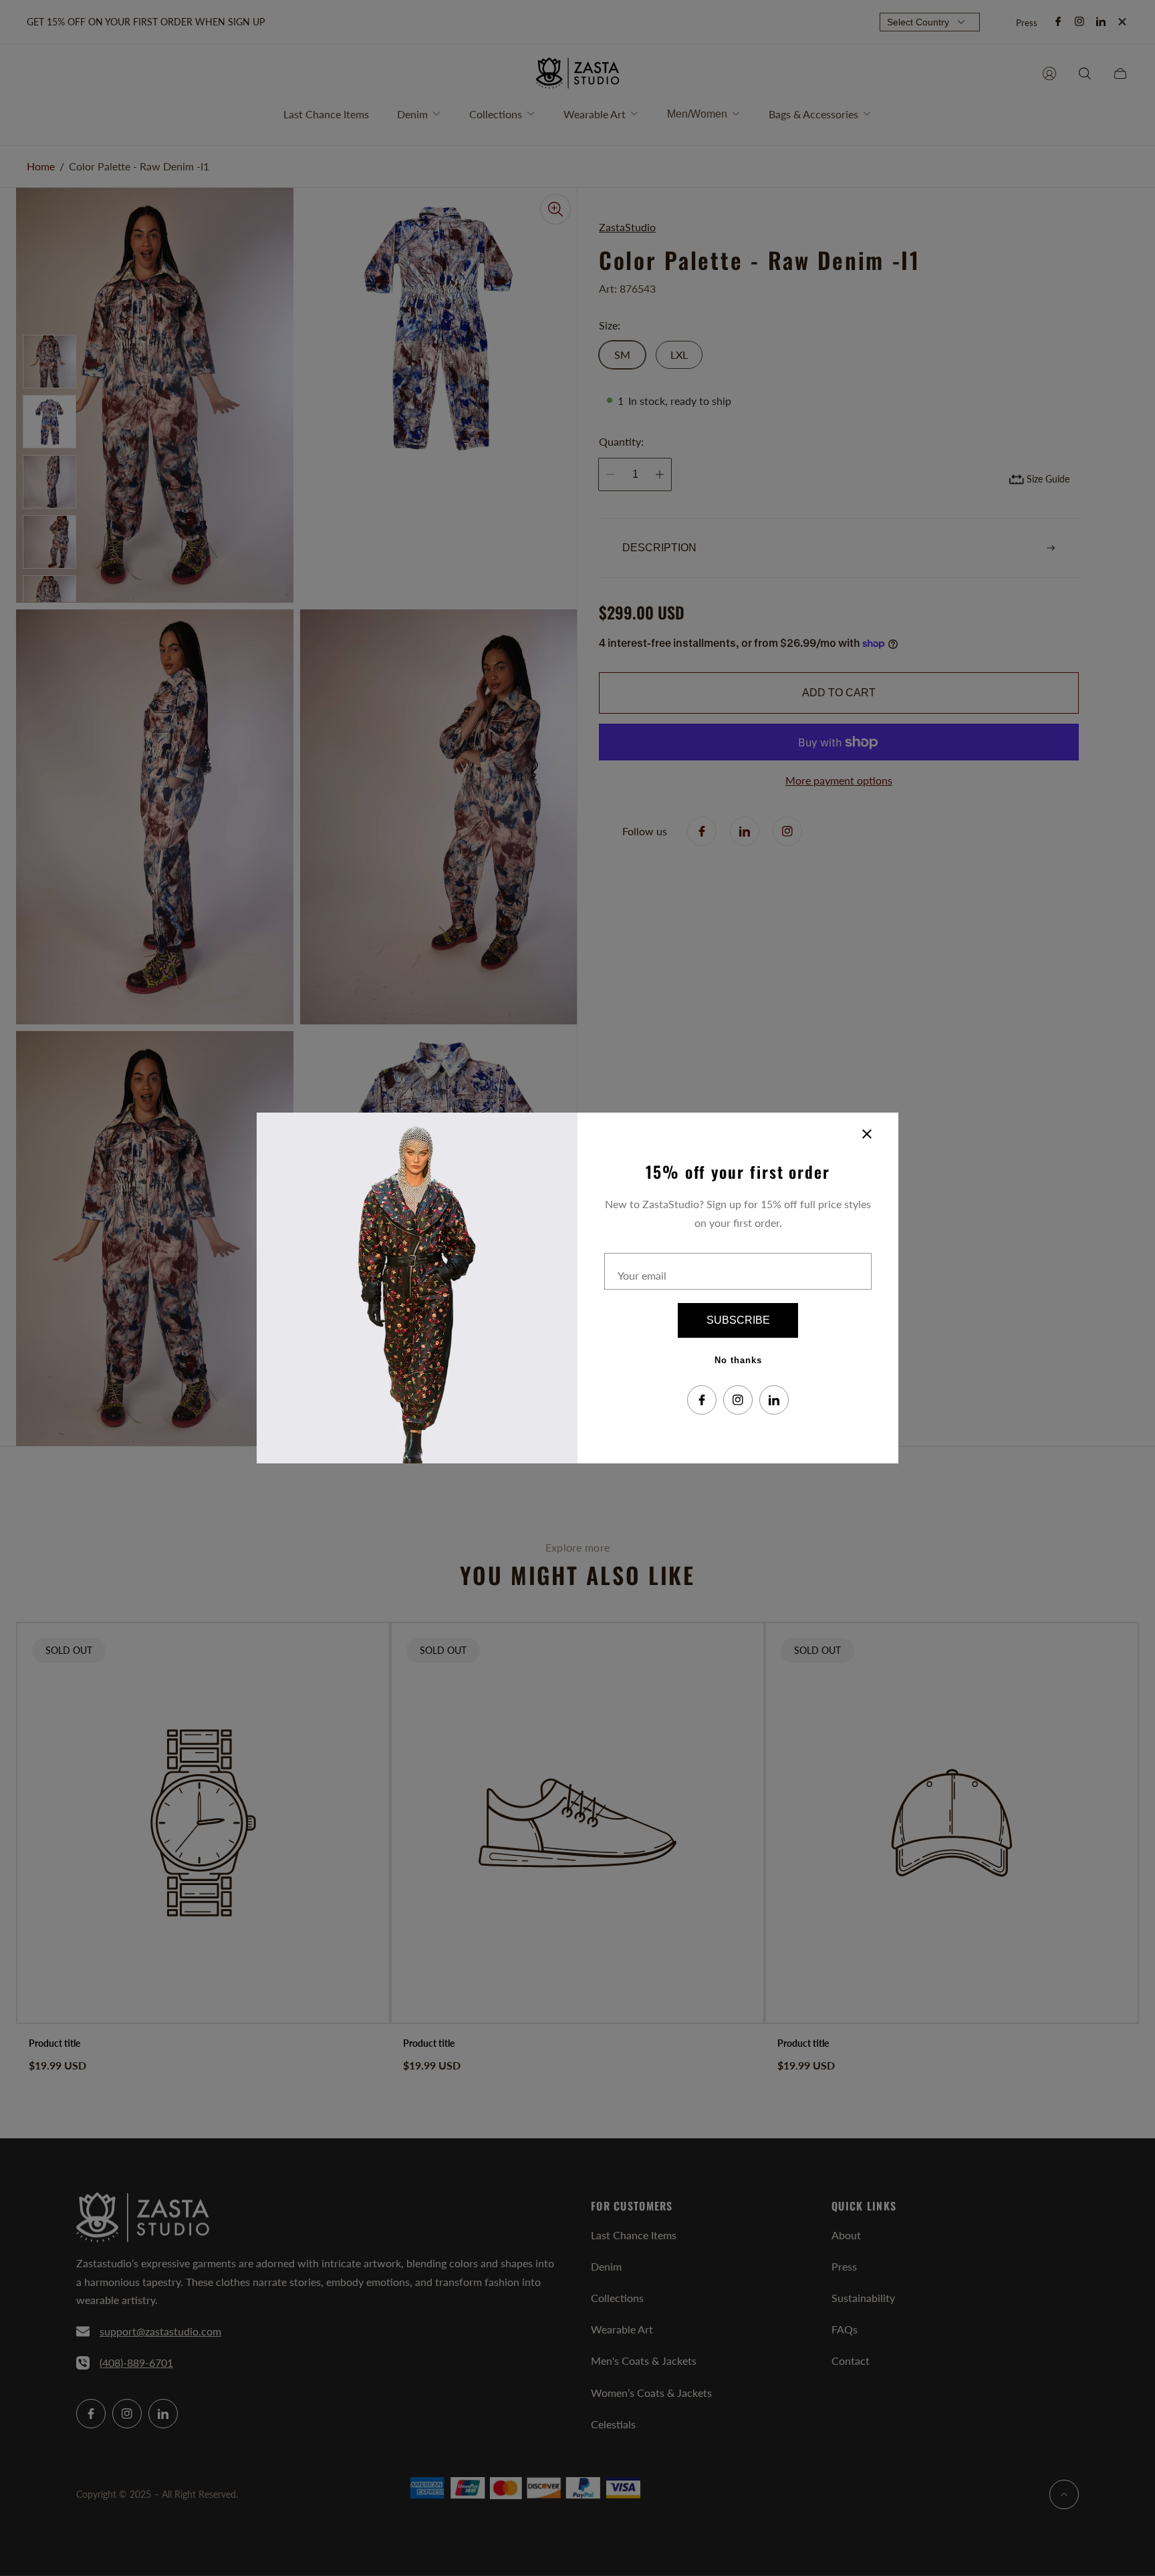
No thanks (738, 1360)
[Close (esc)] (867, 1134)
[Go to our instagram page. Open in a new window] (738, 1400)
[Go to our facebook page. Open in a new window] (702, 1400)
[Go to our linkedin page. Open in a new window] (774, 1400)
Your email (642, 1275)
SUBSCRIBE (738, 1320)
